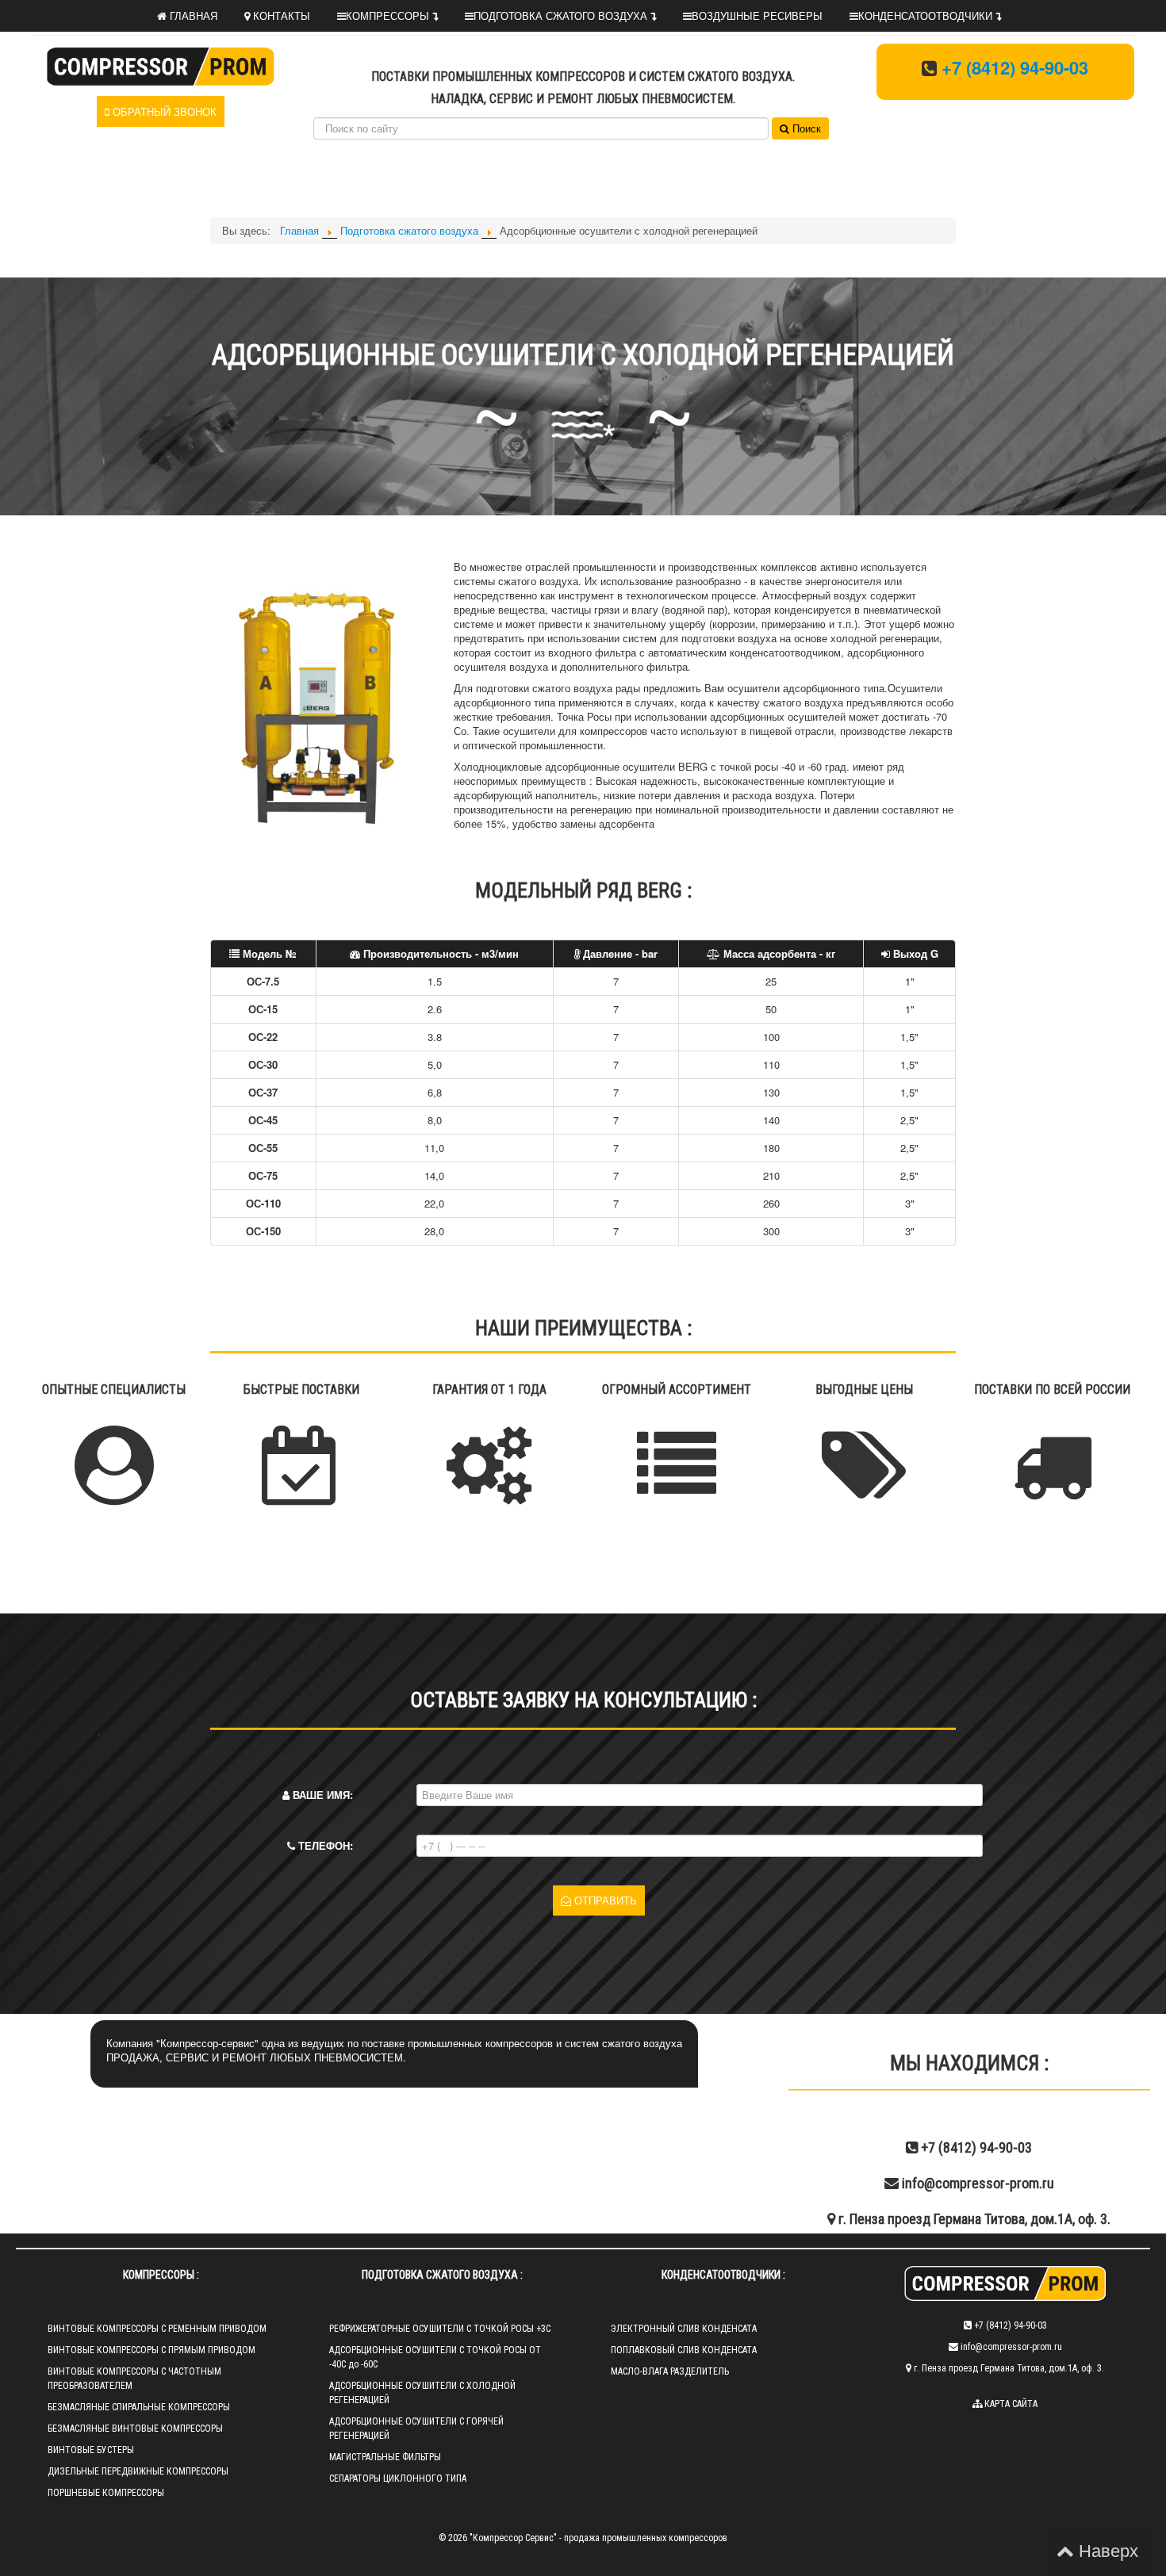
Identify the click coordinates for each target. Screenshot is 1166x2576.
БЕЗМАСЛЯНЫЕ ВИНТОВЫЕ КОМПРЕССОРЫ (135, 2429)
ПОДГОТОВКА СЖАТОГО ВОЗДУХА (562, 15)
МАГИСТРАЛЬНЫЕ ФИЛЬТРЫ (385, 2457)
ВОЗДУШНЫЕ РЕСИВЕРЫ (757, 15)
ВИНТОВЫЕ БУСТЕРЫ (91, 2450)
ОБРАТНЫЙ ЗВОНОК (163, 111)
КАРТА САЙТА (1010, 2404)
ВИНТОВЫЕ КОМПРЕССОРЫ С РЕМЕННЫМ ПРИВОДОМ (157, 2329)
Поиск (805, 128)
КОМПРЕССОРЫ (389, 15)
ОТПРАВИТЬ (604, 1900)
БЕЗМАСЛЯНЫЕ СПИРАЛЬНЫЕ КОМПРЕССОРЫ (139, 2407)
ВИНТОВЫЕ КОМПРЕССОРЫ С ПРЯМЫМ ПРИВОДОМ (152, 2350)
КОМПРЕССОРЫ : (161, 2275)
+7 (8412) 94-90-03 (1015, 67)
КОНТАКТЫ (280, 15)
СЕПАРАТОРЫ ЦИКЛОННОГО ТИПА (398, 2478)
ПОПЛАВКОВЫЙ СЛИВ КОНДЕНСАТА (684, 2350)
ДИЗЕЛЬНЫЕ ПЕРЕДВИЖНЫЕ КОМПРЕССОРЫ (138, 2471)
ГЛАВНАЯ (192, 15)
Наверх (1106, 2549)
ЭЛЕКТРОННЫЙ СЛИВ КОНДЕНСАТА (684, 2329)
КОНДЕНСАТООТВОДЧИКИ (927, 15)
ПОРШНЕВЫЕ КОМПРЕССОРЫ (106, 2493)
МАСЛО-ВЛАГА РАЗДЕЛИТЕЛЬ (670, 2371)
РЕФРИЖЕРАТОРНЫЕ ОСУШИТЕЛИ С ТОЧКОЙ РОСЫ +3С (440, 2329)
